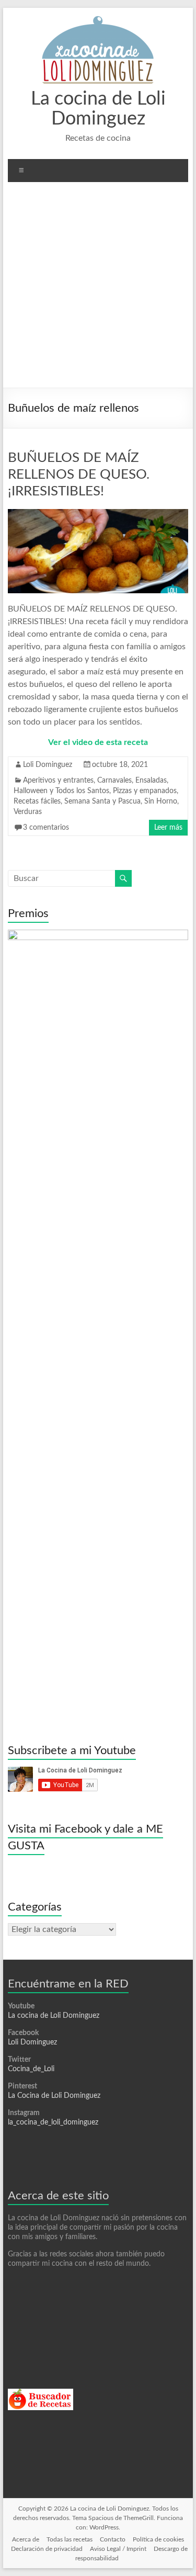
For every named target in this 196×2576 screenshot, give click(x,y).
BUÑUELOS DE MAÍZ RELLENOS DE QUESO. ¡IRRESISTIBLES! (79, 474)
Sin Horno (161, 801)
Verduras (28, 812)
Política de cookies (158, 2539)
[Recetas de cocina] (41, 2393)
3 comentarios (46, 828)
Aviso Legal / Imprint (118, 2549)
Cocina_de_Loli (31, 2069)
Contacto (113, 2539)
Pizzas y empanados (145, 791)
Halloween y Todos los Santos (61, 791)
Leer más (168, 828)
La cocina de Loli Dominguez (54, 2016)
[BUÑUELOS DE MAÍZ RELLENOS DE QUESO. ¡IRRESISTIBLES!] (98, 514)
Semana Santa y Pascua (102, 801)
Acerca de (26, 2539)
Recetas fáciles (37, 801)
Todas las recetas (70, 2539)
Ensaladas (151, 781)
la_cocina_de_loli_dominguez (53, 2122)
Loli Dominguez (48, 765)
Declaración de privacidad (47, 2549)
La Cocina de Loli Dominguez (54, 2096)
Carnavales (114, 781)
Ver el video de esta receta (98, 742)
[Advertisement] (98, 289)
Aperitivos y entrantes (58, 781)
